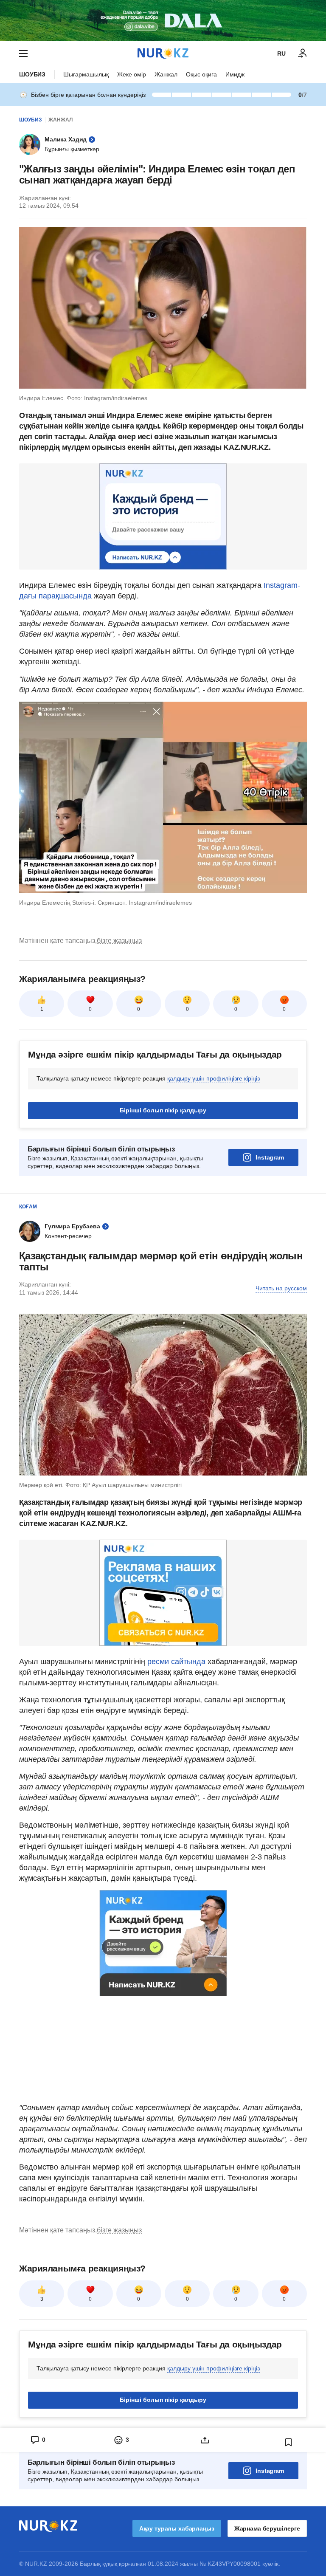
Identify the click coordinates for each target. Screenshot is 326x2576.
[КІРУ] (303, 54)
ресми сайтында (176, 1662)
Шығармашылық (86, 74)
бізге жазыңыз (119, 941)
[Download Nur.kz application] (163, 20)
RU (281, 54)
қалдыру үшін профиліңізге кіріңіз (214, 1078)
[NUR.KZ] (163, 53)
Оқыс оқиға (201, 74)
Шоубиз (32, 74)
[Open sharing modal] (205, 2440)
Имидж (235, 74)
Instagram (270, 1157)
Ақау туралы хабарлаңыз (177, 2528)
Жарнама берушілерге (267, 2528)
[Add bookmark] (289, 2442)
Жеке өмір (132, 74)
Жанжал (166, 74)
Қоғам (28, 1207)
